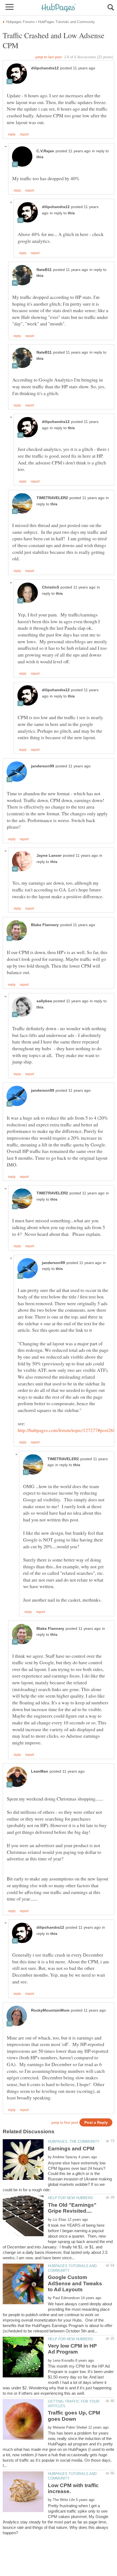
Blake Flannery (45, 925)
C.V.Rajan (45, 151)
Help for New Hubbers (70, 2198)
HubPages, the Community (74, 2142)
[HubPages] (59, 8)
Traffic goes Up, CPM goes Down (74, 2416)
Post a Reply (96, 2123)
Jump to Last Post (49, 57)
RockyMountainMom (50, 2010)
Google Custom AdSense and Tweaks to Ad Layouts (75, 2283)
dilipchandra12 (45, 68)
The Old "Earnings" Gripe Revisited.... (72, 2208)
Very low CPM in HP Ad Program (72, 2349)
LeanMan (40, 1771)
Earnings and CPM (71, 2149)
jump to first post (65, 2123)
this (40, 157)
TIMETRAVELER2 (52, 498)
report (24, 134)
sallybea (44, 1001)
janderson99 (43, 766)
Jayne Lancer (49, 856)
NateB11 (44, 270)
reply (12, 134)
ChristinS (50, 587)
